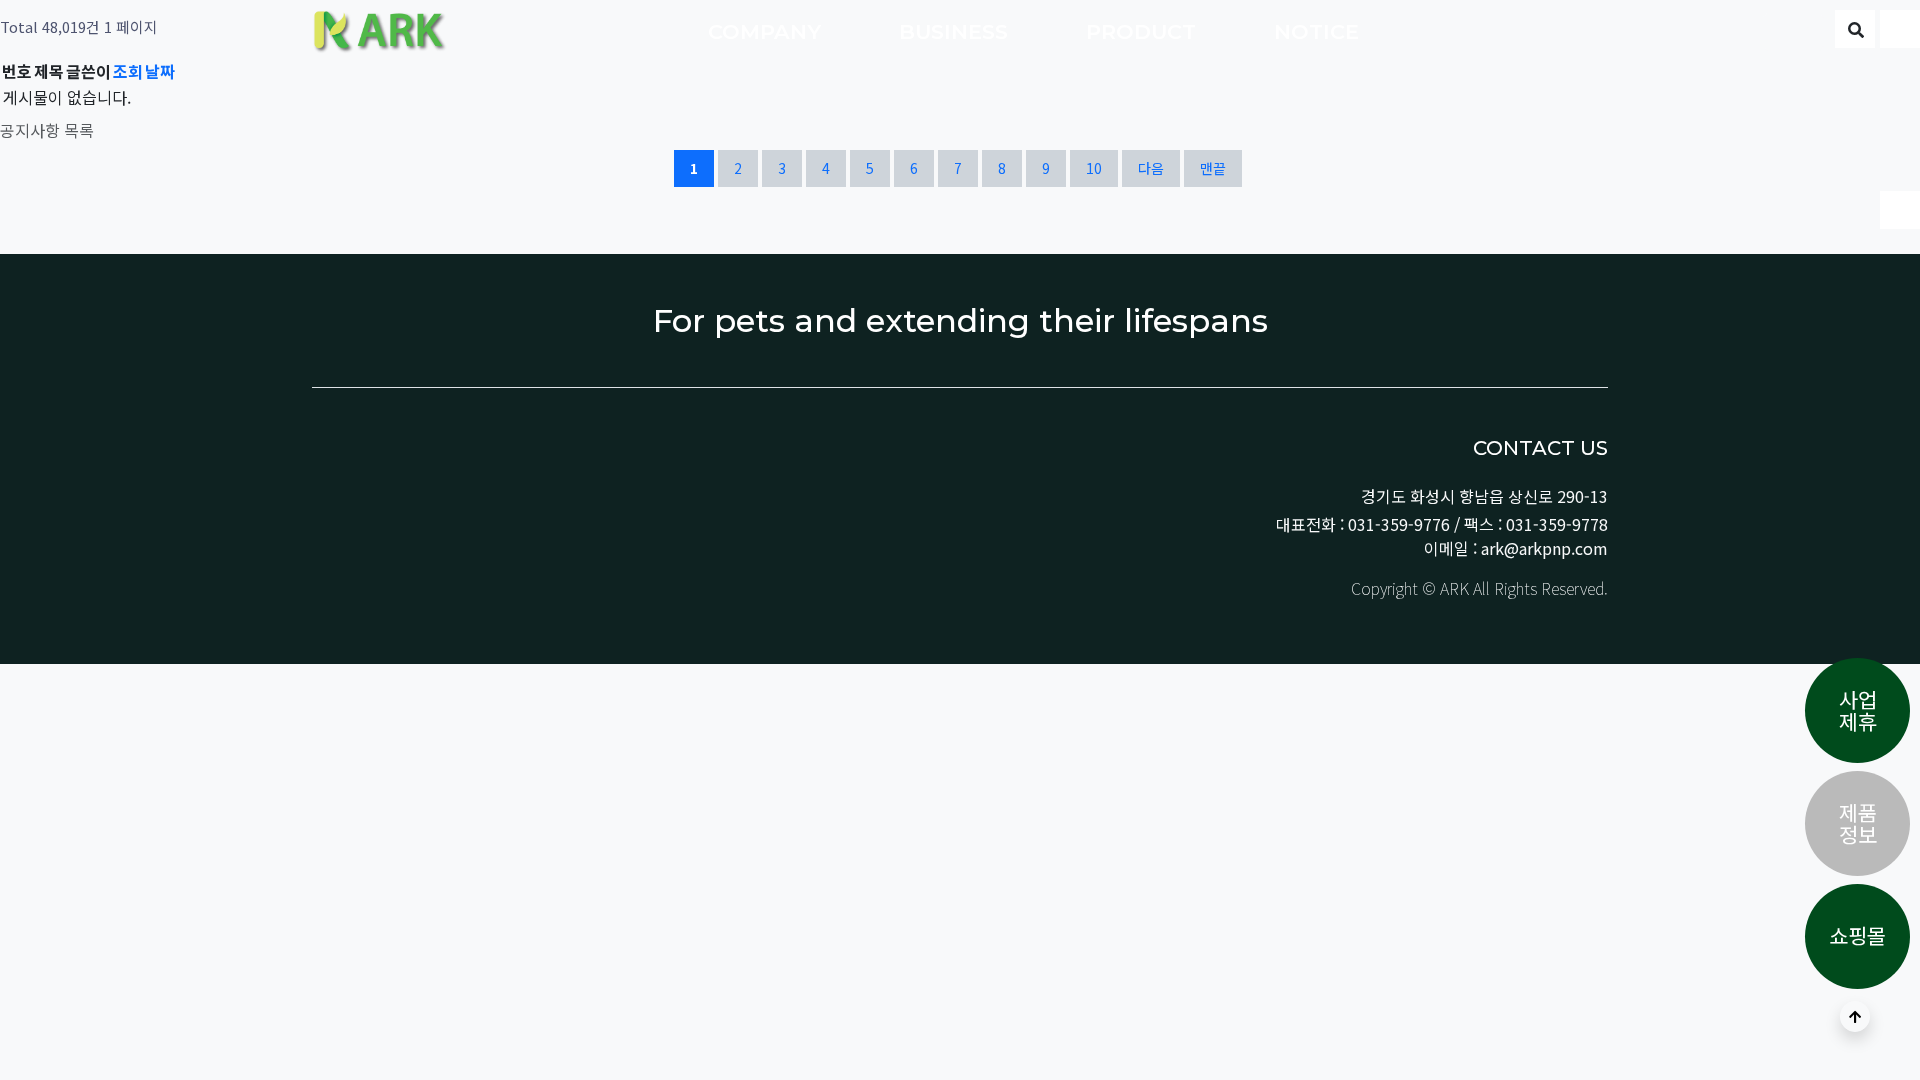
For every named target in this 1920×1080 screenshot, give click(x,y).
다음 (1151, 168)
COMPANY (767, 31)
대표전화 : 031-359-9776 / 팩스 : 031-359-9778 (1442, 524)
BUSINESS (956, 31)
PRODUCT (1144, 31)
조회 (128, 71)
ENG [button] (1793, 31)
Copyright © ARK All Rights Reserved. (1477, 588)
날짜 (160, 71)
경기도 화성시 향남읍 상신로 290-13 (1484, 496)
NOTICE (1319, 31)
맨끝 (1213, 168)
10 (1101, 167)
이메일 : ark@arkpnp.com (1516, 548)
